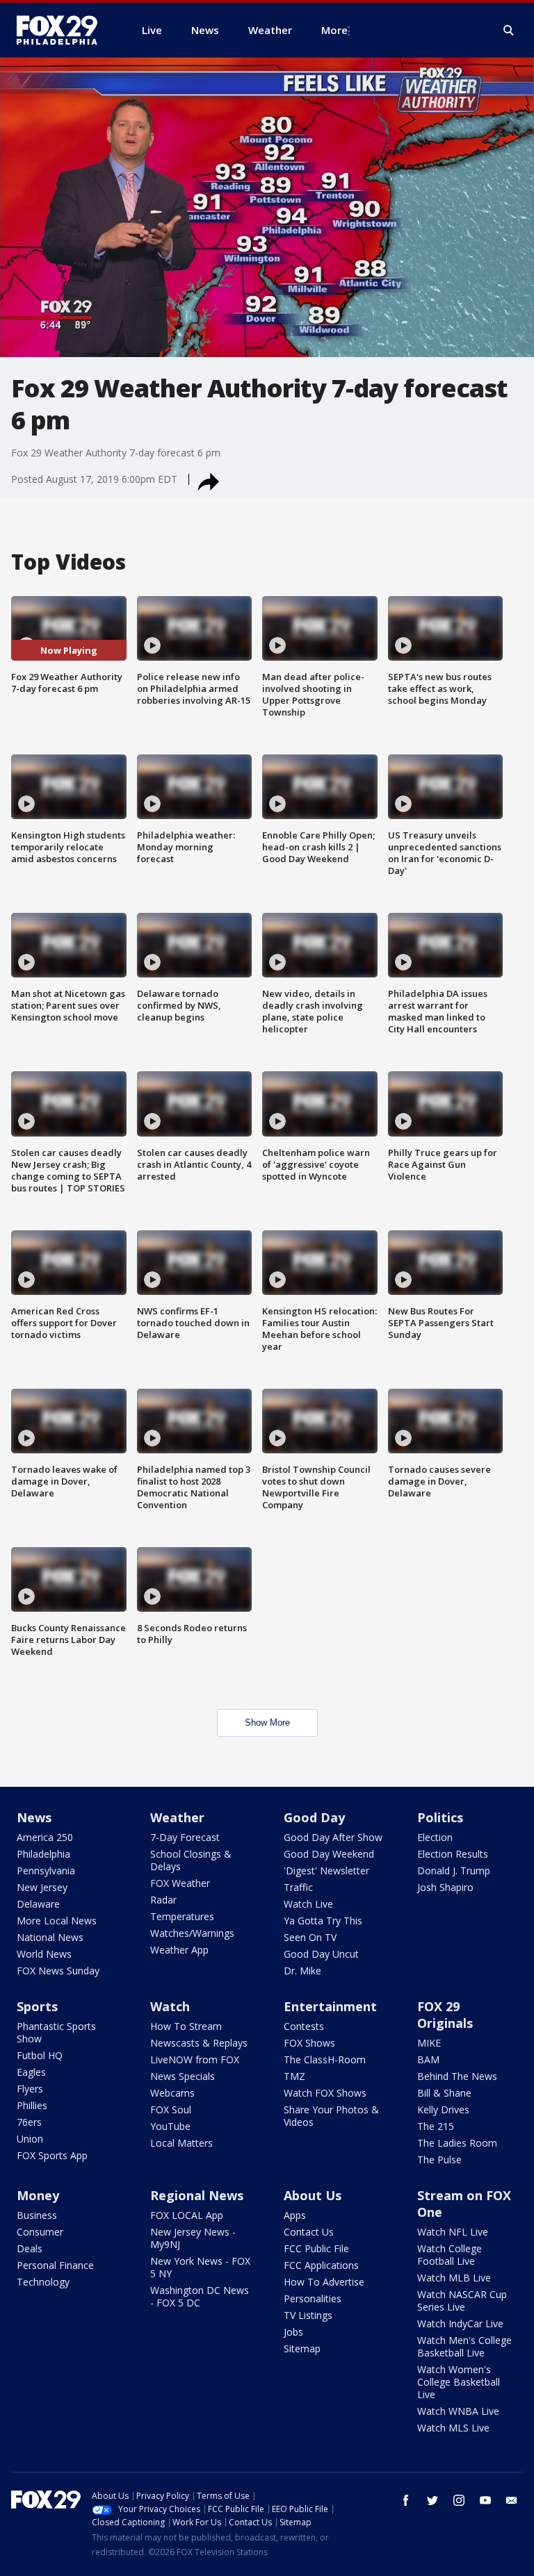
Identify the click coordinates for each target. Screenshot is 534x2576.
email (512, 2500)
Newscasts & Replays (199, 2043)
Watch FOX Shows (325, 2093)
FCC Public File (316, 2248)
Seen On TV (310, 1937)
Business (37, 2215)
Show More (267, 1723)
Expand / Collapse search (509, 31)
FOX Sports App (52, 2155)
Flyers (30, 2089)
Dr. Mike (302, 1971)
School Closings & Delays (191, 1860)
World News (44, 1954)
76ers (29, 2122)
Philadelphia (43, 1854)
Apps (295, 2215)
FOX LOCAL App (187, 2215)
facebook (406, 2500)
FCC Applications (321, 2265)
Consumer (40, 2232)
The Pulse (439, 2160)
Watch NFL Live (453, 2232)
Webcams (172, 2093)
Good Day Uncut (321, 1954)
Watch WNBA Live (458, 2411)
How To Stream (186, 2026)
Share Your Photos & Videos (331, 2116)
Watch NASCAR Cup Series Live (462, 2301)
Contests (304, 2026)
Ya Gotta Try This (323, 1921)
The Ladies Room (457, 2143)
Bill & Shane (444, 2093)
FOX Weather (180, 1883)
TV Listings (308, 2315)
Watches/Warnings (192, 1933)
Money (38, 2195)
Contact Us (309, 2232)
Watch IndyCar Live (460, 2323)
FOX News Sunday (58, 1971)
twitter (432, 2500)
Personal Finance (55, 2265)
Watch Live (308, 1904)
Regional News (197, 2195)
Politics (440, 1817)
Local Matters (181, 2143)
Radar (163, 1900)
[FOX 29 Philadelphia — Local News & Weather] (63, 30)
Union (30, 2139)
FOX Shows (309, 2043)
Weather (177, 1817)
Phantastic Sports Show (56, 2032)
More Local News (57, 1921)
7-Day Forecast (185, 1837)
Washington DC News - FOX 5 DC (200, 2296)
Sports (37, 2006)
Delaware (38, 1904)
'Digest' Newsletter (326, 1871)
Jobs (293, 2332)
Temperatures (182, 1916)
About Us (313, 2195)
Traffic (298, 1887)
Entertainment (330, 2006)
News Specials (183, 2076)
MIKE (429, 2043)
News (34, 1817)
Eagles (31, 2072)
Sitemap (302, 2348)
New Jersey (42, 1887)
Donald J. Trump (454, 1871)
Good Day (314, 1817)
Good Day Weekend (329, 1854)
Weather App (179, 1950)
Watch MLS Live (453, 2428)
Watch (170, 2006)
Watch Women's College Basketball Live (459, 2382)
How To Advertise (324, 2282)
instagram (459, 2500)
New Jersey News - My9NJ (193, 2238)
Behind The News (457, 2076)
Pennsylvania (46, 1871)
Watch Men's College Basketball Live (464, 2346)
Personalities (313, 2298)
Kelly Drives (443, 2109)
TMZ (294, 2076)
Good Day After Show (333, 1837)
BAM (428, 2059)
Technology (43, 2282)
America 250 (45, 1837)
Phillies (32, 2105)
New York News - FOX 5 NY (200, 2267)
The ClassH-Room (325, 2059)
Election (435, 1837)
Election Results (453, 1854)
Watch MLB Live (454, 2278)
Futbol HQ (40, 2055)
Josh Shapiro (445, 1887)
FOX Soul (171, 2109)
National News (50, 1937)
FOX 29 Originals (445, 2015)
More (334, 30)
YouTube (170, 2126)
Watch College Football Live (450, 2255)
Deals (30, 2248)
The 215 (436, 2126)
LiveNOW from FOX (195, 2059)
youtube (485, 2500)
